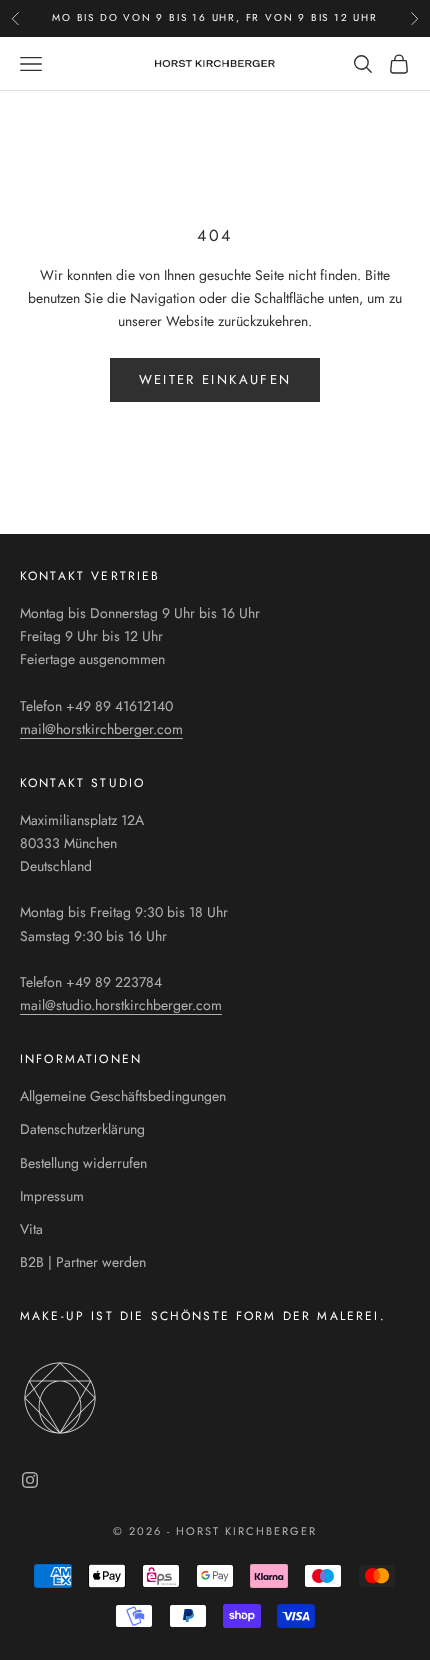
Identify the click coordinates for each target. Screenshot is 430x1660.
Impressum (52, 1196)
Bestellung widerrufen (83, 1163)
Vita (31, 1229)
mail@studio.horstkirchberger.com (121, 1005)
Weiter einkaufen (215, 379)
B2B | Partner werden (83, 1262)
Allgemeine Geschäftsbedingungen (123, 1096)
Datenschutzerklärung (82, 1129)
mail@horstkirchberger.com (101, 729)
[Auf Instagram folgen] (30, 1480)
